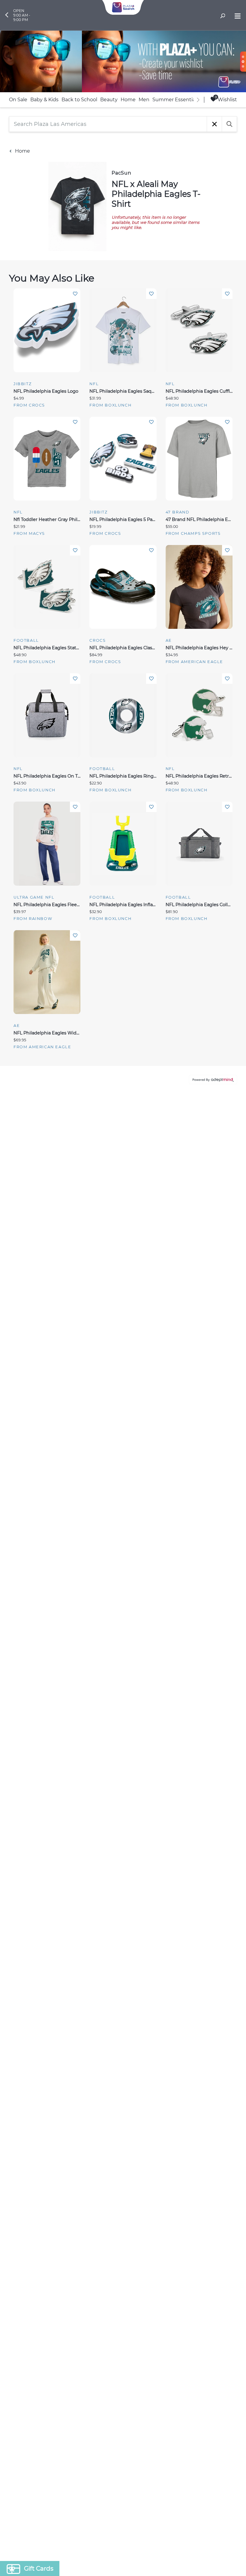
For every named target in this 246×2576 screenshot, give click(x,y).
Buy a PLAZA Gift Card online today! (176, 1331)
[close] (232, 1209)
